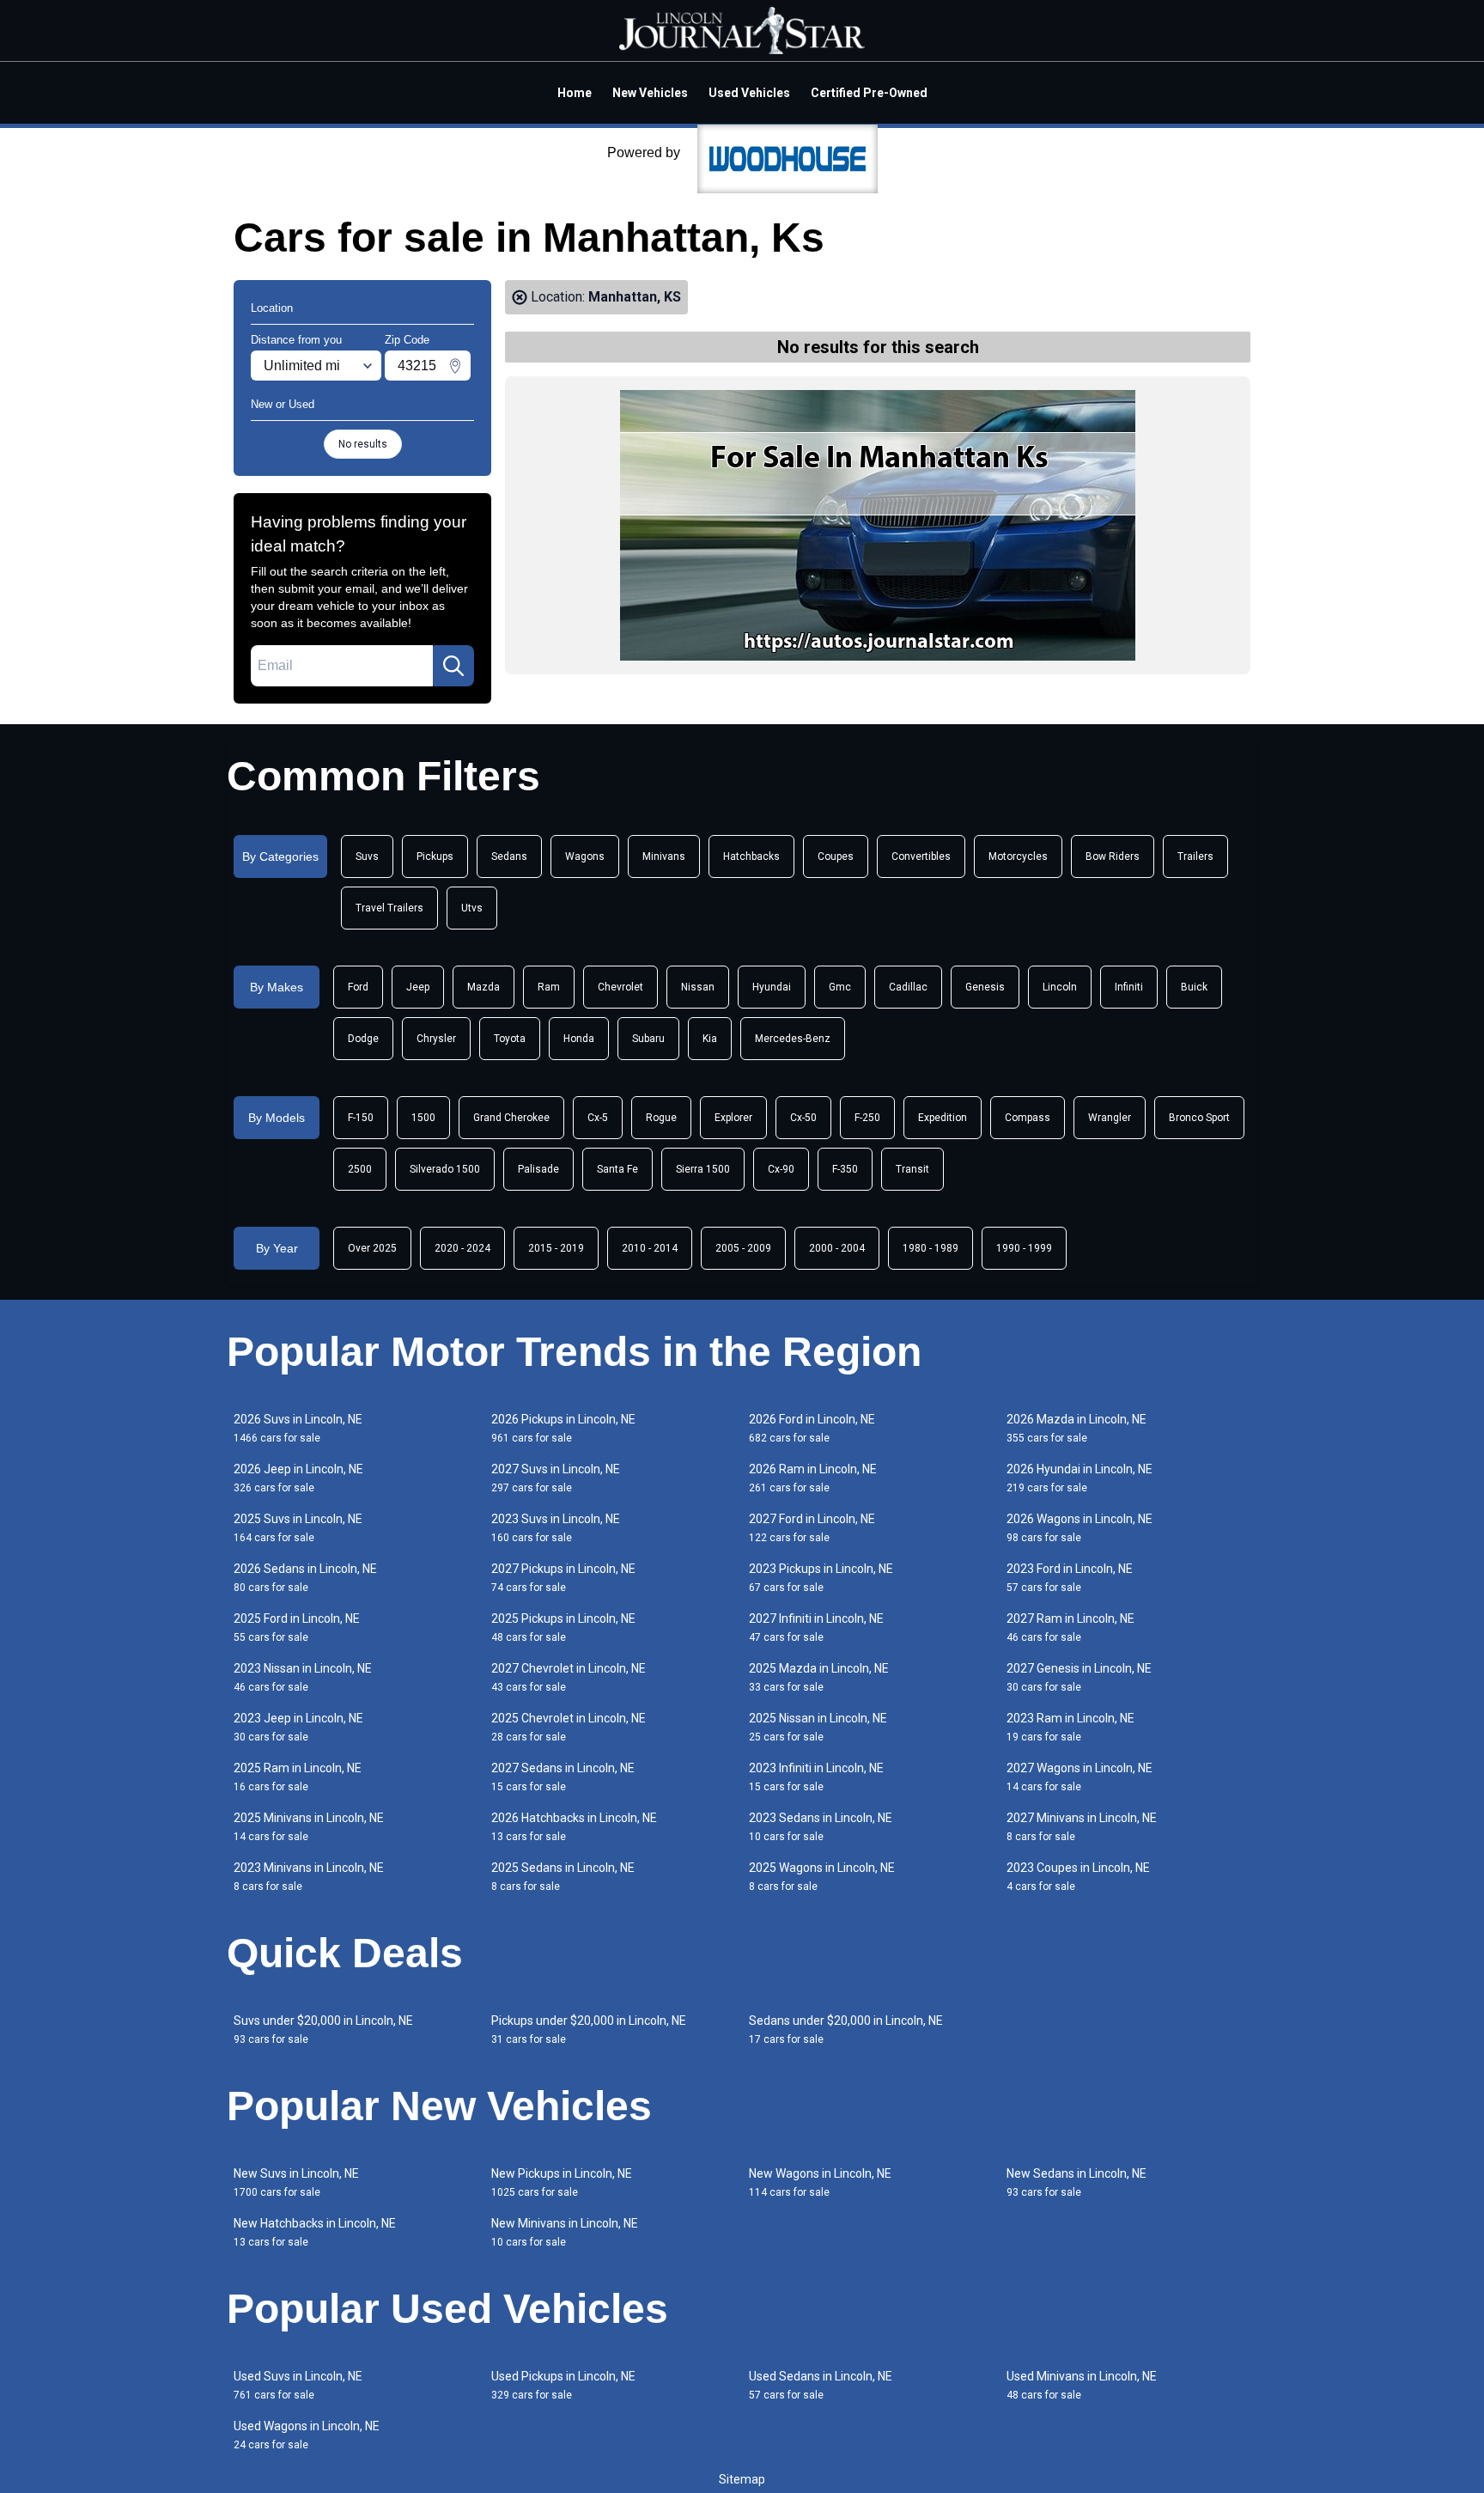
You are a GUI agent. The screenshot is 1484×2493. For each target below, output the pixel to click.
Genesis (985, 987)
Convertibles (921, 856)
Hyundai (772, 987)
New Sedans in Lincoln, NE (1077, 2182)
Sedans (509, 856)
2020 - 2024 (462, 1248)
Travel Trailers (389, 908)
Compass (1028, 1118)
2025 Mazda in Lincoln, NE (819, 1677)
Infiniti (1129, 987)
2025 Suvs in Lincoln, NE (298, 1528)
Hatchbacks (751, 856)
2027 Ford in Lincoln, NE (812, 1528)
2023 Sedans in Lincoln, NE (821, 1827)
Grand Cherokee (511, 1118)
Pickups (435, 856)
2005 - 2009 (743, 1248)
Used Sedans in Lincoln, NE (821, 2385)
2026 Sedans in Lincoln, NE (305, 1578)
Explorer (733, 1118)
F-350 (845, 1169)
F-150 (361, 1118)
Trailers (1195, 856)
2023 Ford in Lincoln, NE (1070, 1578)
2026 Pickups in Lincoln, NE (563, 1428)
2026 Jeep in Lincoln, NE (298, 1478)
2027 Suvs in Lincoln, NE (556, 1478)
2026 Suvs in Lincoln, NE (298, 1428)
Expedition (943, 1118)
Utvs (472, 908)
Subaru (648, 1039)
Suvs (367, 856)
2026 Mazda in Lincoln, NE (1077, 1428)
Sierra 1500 (703, 1169)
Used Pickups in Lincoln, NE (563, 2385)
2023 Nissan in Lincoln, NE (303, 1677)
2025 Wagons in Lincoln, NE (822, 1877)
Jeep (418, 987)
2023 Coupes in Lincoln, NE (1078, 1877)
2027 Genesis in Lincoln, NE (1079, 1677)
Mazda (484, 987)
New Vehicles (650, 93)
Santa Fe (617, 1169)
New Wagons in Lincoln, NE (820, 2182)
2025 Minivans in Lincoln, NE (309, 1827)
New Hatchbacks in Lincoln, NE (315, 2232)
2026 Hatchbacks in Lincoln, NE (574, 1827)
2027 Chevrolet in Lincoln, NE (569, 1677)
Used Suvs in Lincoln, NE (298, 2385)
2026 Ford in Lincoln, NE (812, 1428)
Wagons (585, 856)
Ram (549, 987)
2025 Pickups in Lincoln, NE (563, 1627)
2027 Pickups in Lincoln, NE (563, 1578)
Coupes (836, 856)
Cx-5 (598, 1118)
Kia (710, 1039)
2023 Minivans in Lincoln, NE (309, 1877)
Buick (1194, 987)
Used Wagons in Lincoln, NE (307, 2435)
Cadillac (908, 987)
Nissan (698, 987)
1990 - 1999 (1024, 1248)
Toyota (510, 1039)
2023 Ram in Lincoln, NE (1070, 1727)
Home (575, 93)
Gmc (840, 987)
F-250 (867, 1118)
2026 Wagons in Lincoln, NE (1080, 1528)
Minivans (664, 856)
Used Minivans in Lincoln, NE (1082, 2385)
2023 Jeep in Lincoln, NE (298, 1727)
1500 (423, 1118)
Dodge (363, 1039)
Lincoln (1060, 987)
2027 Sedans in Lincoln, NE (563, 1777)
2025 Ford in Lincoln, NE (297, 1627)
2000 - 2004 (837, 1248)
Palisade (538, 1169)
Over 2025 (372, 1248)
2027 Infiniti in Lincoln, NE (816, 1627)
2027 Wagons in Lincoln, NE (1080, 1777)
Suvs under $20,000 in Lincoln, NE (323, 2030)
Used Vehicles (749, 93)
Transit (912, 1169)
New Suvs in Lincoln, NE (296, 2182)
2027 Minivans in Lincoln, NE (1082, 1827)
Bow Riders (1113, 856)
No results (363, 444)
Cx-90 (781, 1169)
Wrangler (1110, 1118)
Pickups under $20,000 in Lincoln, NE (589, 2030)
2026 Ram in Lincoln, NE (813, 1478)
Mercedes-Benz (793, 1039)
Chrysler (436, 1039)
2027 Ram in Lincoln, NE (1070, 1627)
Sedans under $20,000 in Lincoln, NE (846, 2030)
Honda (579, 1039)
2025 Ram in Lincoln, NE (298, 1777)
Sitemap (742, 2479)
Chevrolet (620, 987)
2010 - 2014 (650, 1248)
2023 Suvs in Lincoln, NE (556, 1528)
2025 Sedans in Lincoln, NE (563, 1877)
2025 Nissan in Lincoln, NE (818, 1727)
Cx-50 (803, 1118)
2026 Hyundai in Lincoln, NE (1080, 1478)
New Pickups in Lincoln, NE (562, 2182)
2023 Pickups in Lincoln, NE (821, 1578)
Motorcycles (1018, 856)
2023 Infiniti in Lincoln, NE (816, 1777)
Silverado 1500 (445, 1169)
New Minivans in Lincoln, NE (565, 2232)
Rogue (661, 1118)
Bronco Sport (1199, 1118)
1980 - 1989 (931, 1248)
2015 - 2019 (556, 1248)
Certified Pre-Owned (869, 93)
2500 (360, 1169)
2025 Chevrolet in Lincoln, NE (569, 1727)
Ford (358, 987)
